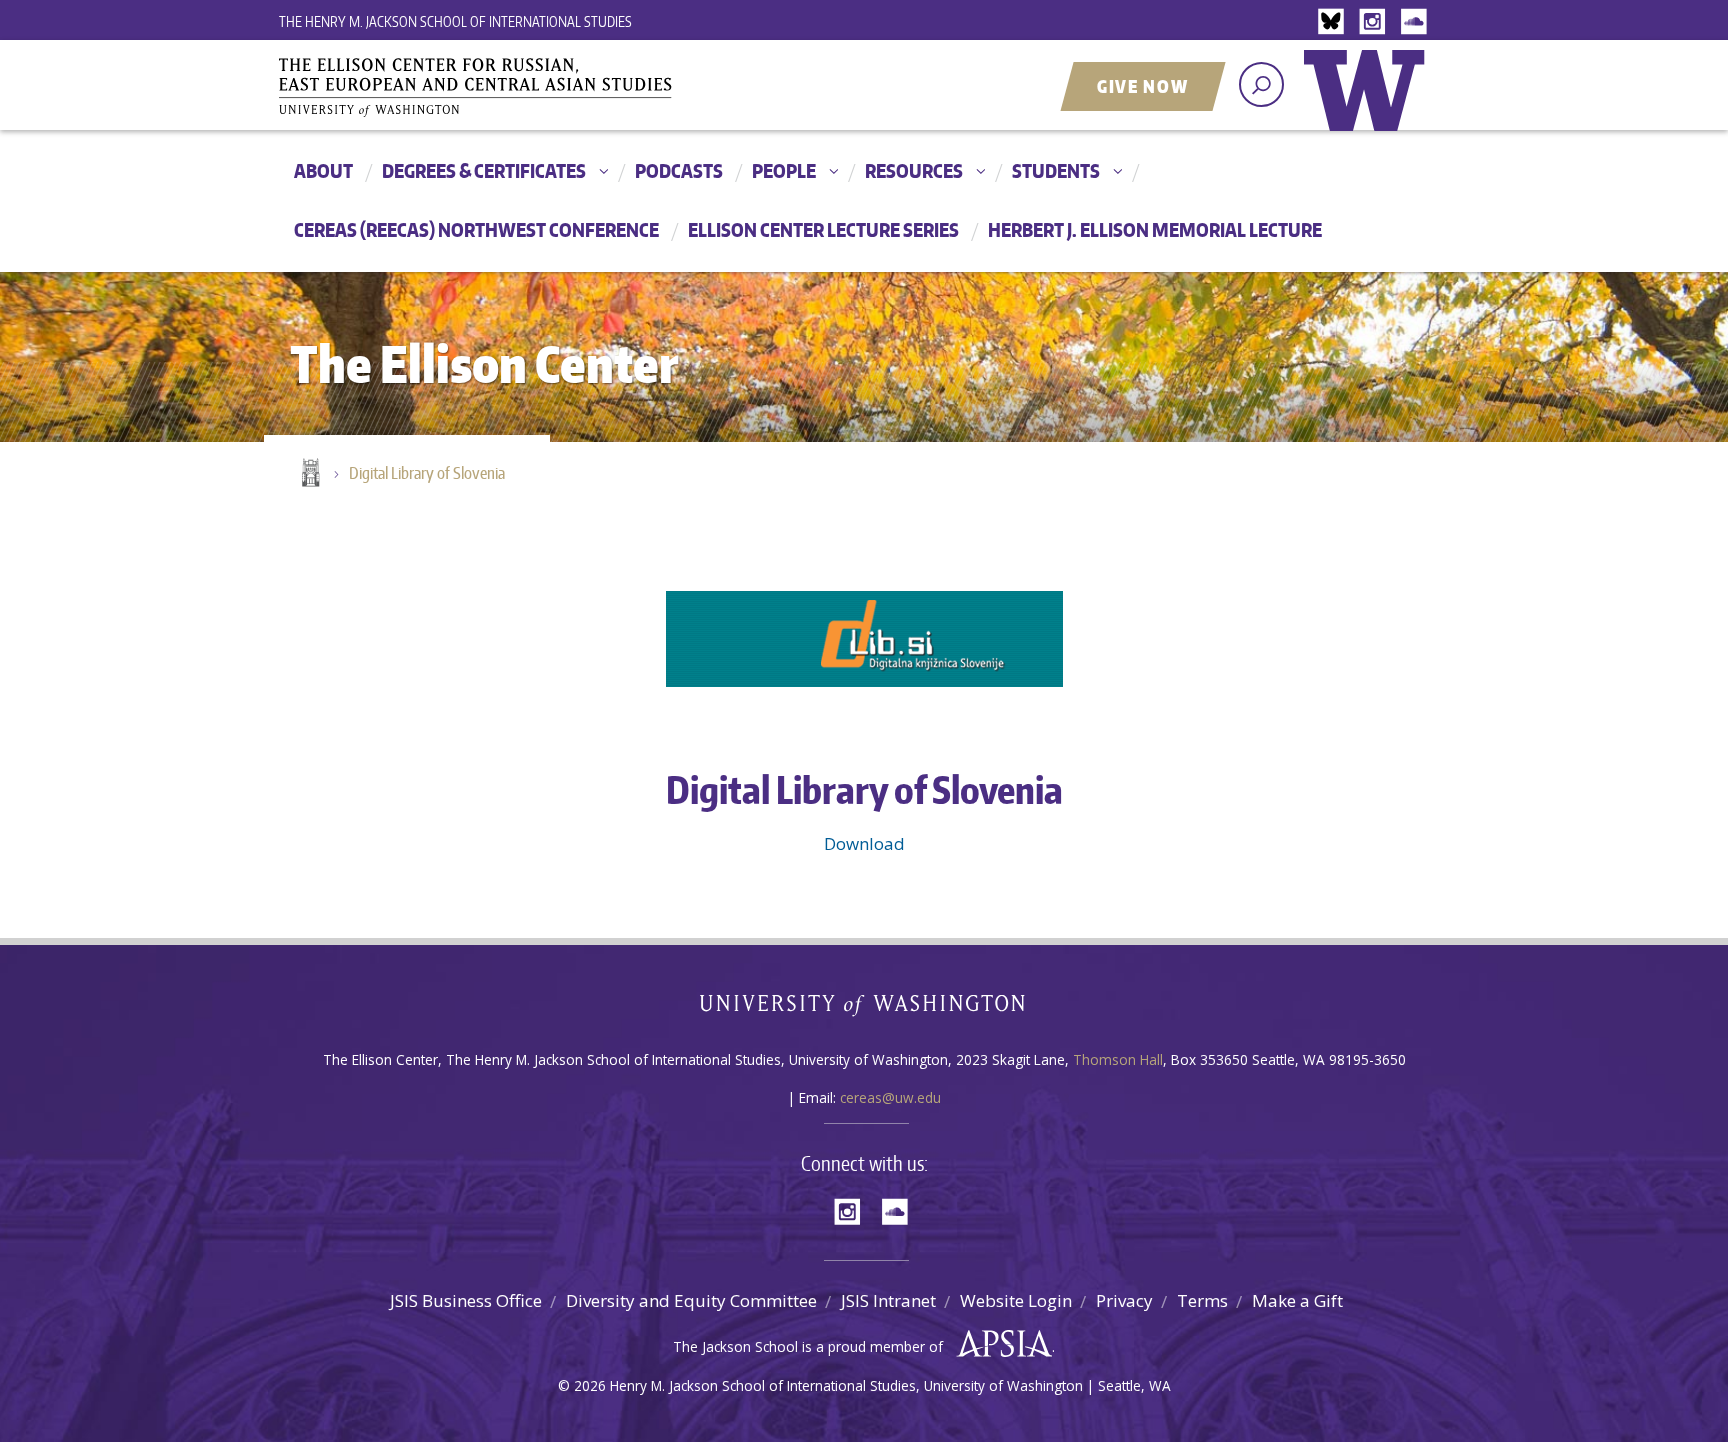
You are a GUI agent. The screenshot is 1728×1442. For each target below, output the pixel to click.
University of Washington (1369, 105)
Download (864, 843)
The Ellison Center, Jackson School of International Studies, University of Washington (504, 87)
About (323, 170)
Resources (914, 170)
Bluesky (1336, 22)
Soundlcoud (1416, 22)
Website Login (1016, 1300)
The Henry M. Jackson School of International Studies (455, 21)
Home (309, 474)
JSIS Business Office (466, 1300)
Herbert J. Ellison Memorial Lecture (1155, 229)
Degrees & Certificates (484, 170)
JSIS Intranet (888, 1300)
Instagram (1376, 22)
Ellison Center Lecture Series (823, 229)
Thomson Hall (1118, 1059)
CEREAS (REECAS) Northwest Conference (476, 229)
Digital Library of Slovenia (427, 473)
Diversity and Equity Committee (691, 1300)
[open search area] (1261, 84)
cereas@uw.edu (890, 1097)
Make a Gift (1297, 1300)
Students (1056, 170)
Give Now (1143, 86)
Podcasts (679, 170)
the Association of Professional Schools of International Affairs (999, 1344)
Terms (1202, 1300)
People (784, 170)
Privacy (1124, 1300)
